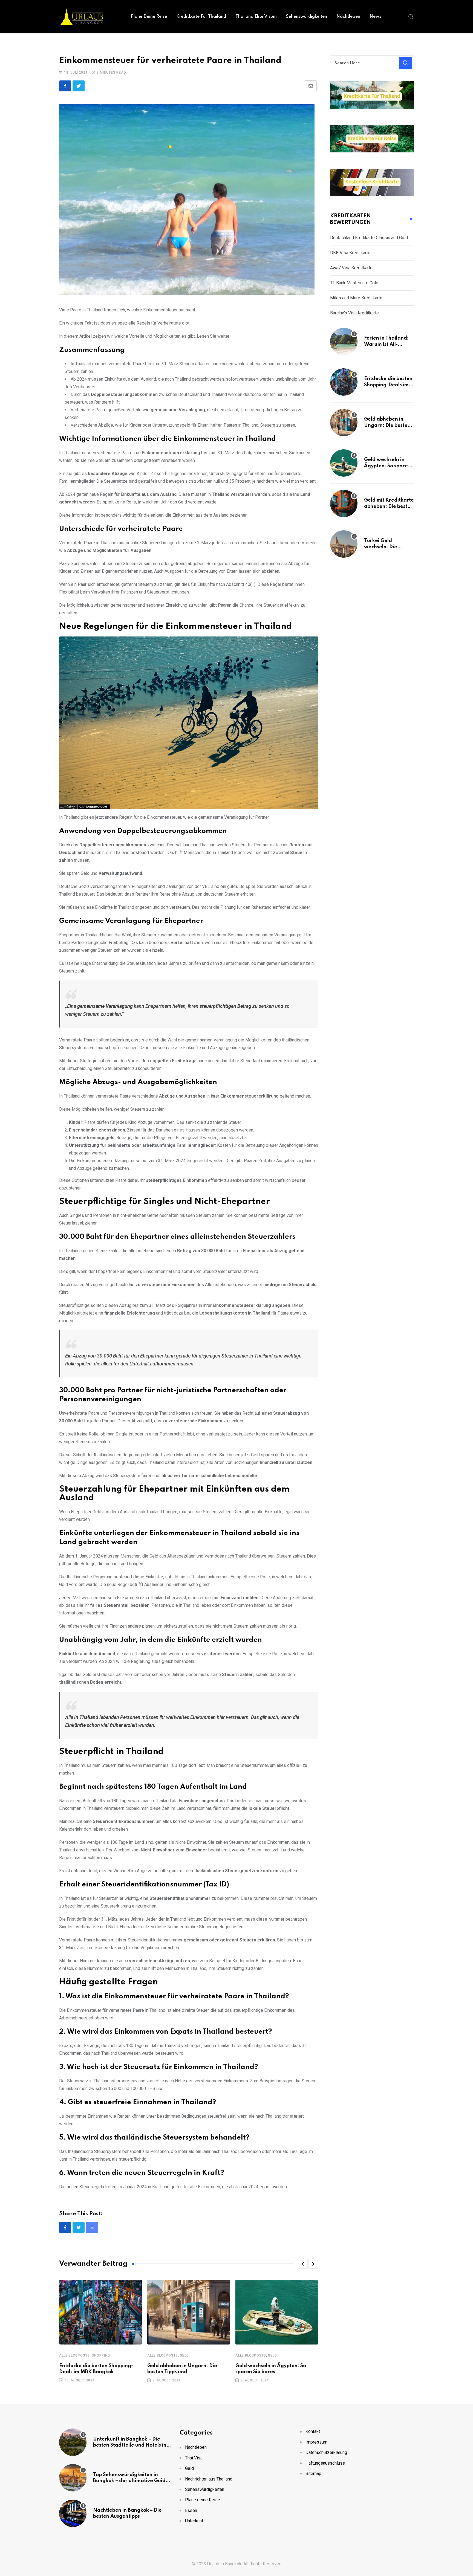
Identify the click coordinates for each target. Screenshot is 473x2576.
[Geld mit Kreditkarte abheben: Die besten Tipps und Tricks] (344, 503)
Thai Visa (194, 2458)
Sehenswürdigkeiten (307, 17)
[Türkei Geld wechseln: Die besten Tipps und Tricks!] (344, 544)
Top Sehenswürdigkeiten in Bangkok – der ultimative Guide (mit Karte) (131, 2481)
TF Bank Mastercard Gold (354, 283)
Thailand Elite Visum (256, 17)
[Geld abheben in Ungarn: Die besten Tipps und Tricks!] (344, 422)
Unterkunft (195, 2521)
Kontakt (313, 2431)
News (375, 17)
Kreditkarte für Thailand (201, 17)
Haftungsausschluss (325, 2463)
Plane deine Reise (149, 17)
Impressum (316, 2442)
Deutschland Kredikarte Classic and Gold (369, 238)
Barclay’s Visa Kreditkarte (354, 313)
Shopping (101, 2355)
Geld (184, 2355)
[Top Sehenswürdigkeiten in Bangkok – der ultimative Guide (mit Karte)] (73, 2478)
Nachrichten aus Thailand (209, 2479)
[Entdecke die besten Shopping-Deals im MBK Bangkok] (344, 382)
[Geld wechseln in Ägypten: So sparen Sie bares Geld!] (344, 463)
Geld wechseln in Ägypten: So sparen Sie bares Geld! (387, 466)
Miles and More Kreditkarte (356, 298)
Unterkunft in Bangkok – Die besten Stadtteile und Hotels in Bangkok (130, 2445)
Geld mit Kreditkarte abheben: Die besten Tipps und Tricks (389, 506)
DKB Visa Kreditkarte (350, 253)
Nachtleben (348, 17)
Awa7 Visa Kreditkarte (351, 268)
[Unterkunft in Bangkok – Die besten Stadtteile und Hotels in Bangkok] (73, 2442)
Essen (191, 2510)
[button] (303, 2264)
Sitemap (313, 2474)
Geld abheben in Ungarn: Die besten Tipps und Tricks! (387, 425)
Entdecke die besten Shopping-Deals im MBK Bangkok (388, 385)
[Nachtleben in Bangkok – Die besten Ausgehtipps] (73, 2513)
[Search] (411, 16)
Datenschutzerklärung (326, 2452)
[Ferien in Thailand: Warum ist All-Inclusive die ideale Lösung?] (344, 341)
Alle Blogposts (74, 2355)
